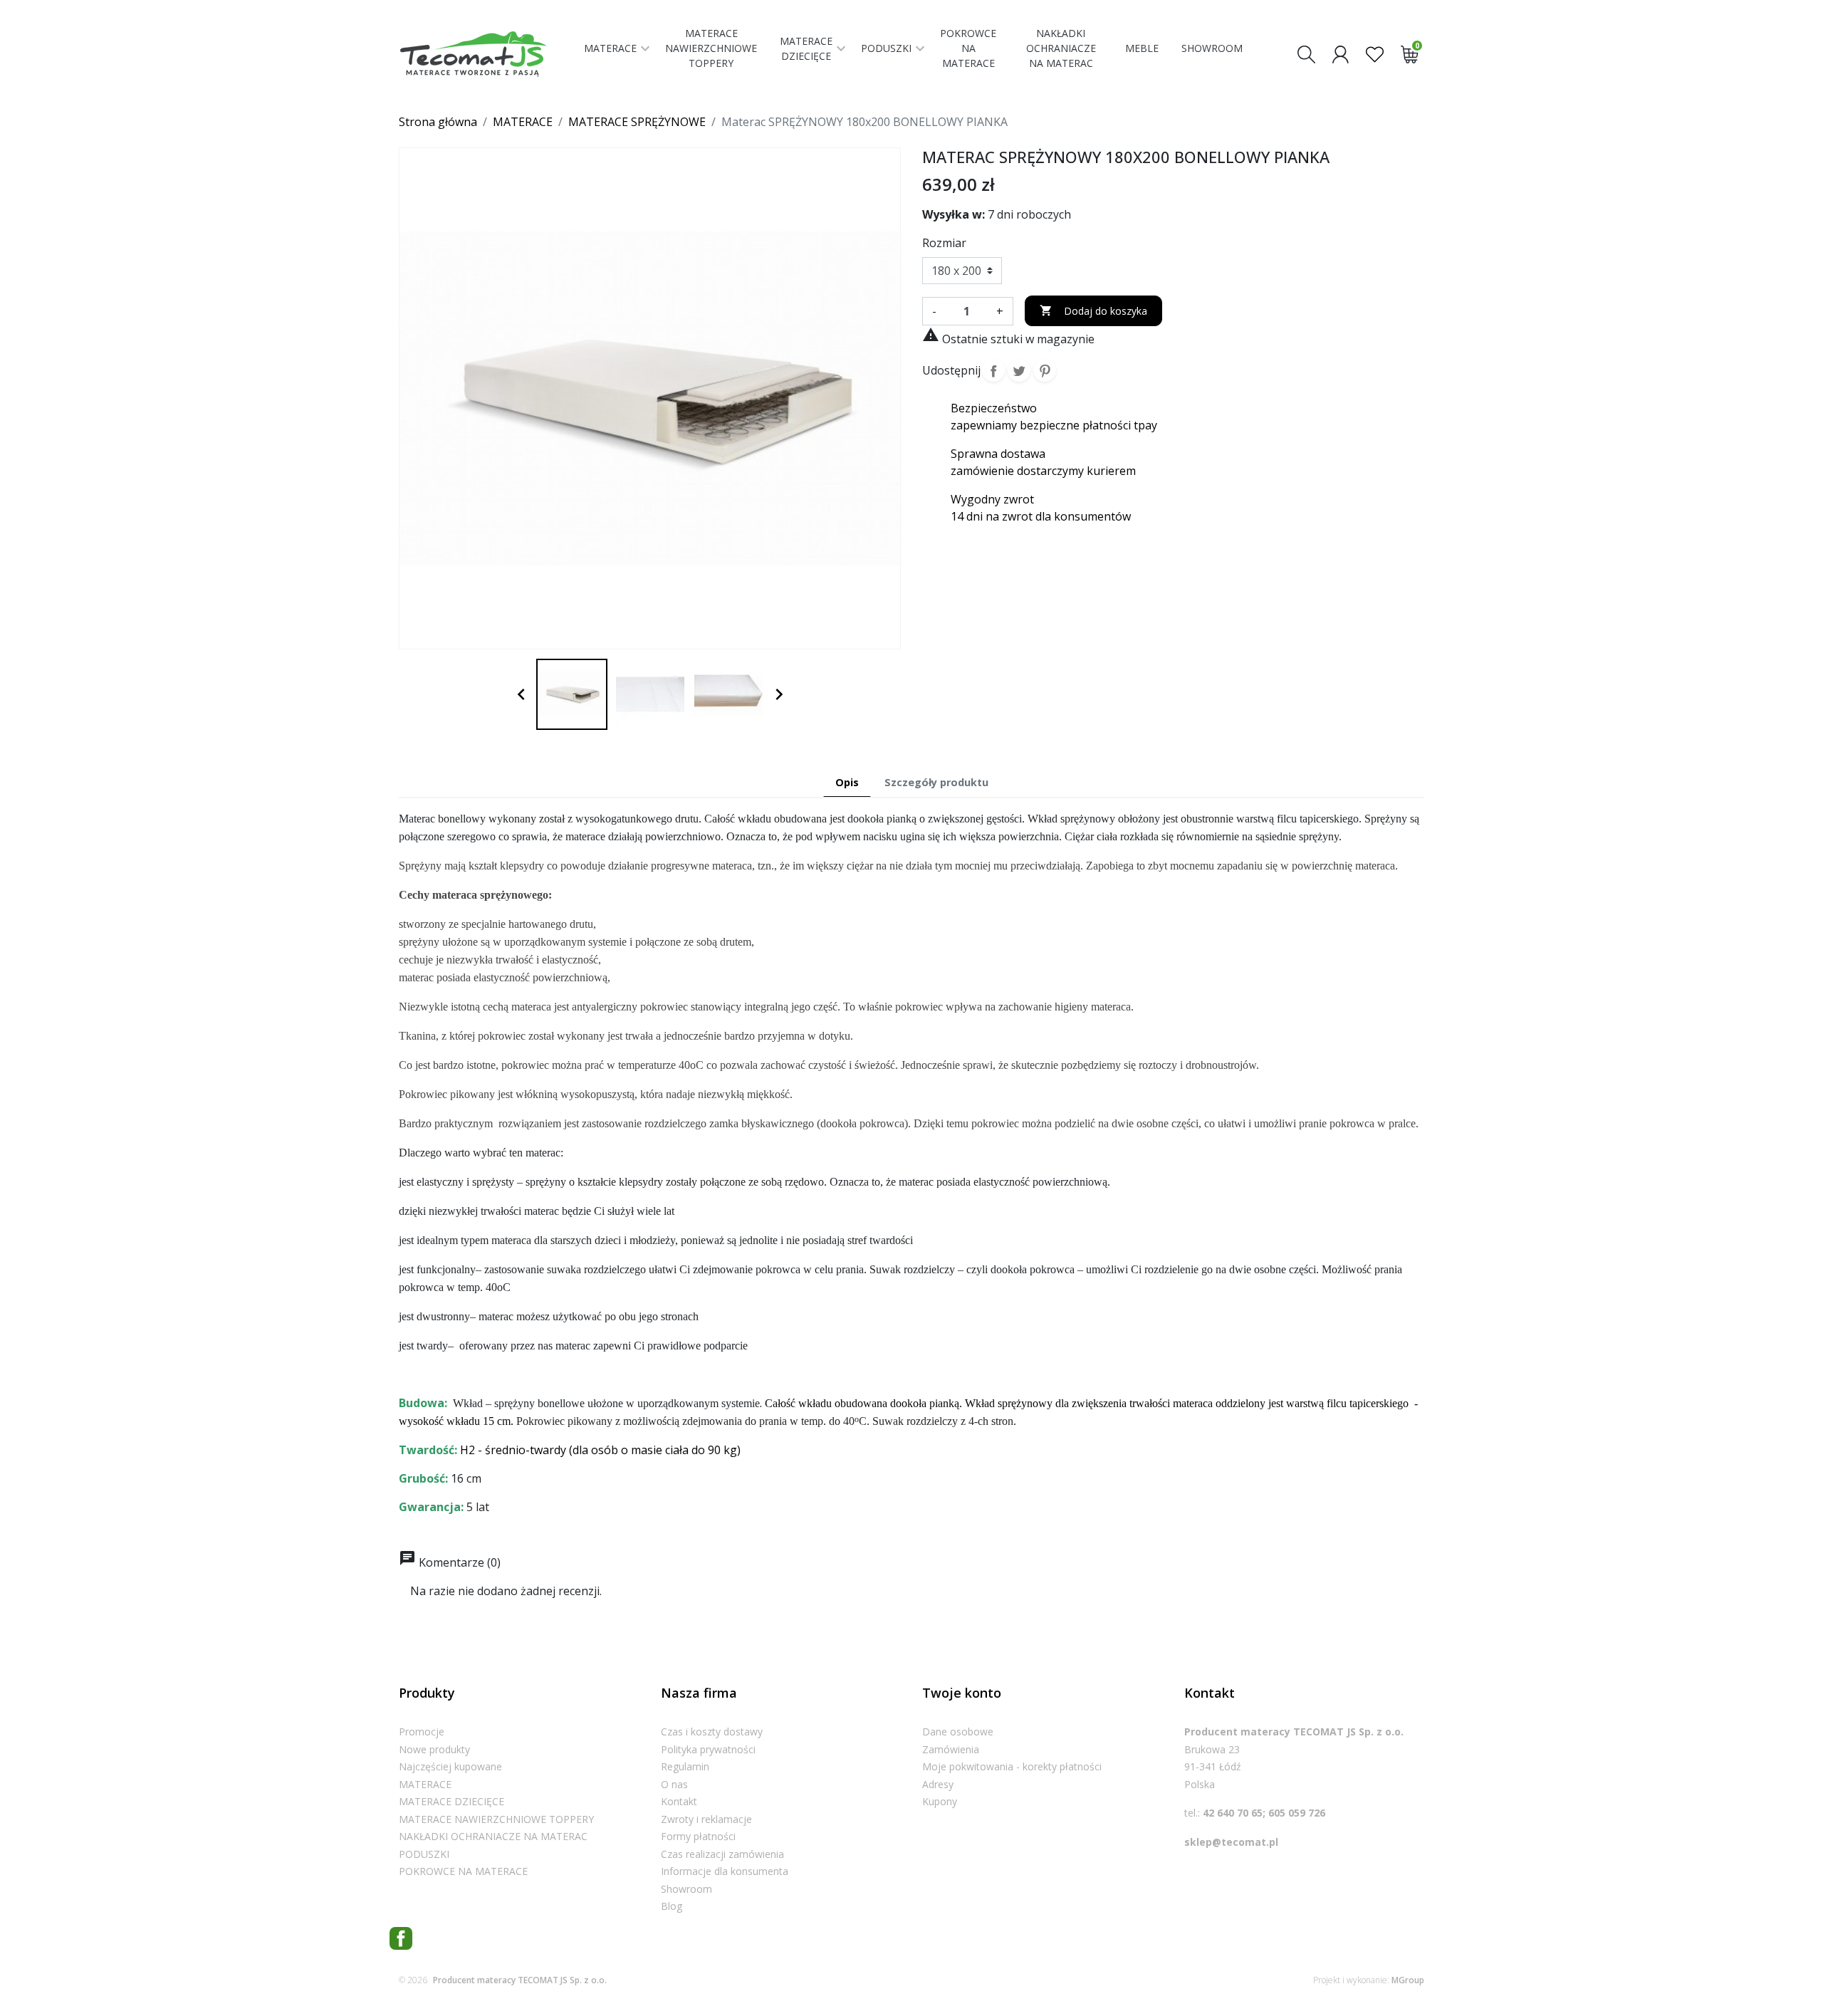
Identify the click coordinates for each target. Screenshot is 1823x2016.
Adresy (938, 1784)
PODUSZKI (424, 1854)
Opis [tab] (847, 782)
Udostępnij (993, 370)
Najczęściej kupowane (450, 1766)
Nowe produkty (434, 1749)
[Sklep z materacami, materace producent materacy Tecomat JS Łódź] (486, 54)
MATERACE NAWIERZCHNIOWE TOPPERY (496, 1819)
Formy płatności (698, 1836)
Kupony (940, 1801)
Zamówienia (951, 1749)
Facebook (401, 1938)
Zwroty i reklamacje (706, 1819)
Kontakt (679, 1801)
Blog (672, 1906)
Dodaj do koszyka (1093, 311)
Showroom (686, 1889)
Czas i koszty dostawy (712, 1732)
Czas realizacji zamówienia (722, 1854)
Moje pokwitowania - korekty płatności (1012, 1766)
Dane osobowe (958, 1732)
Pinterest (1045, 370)
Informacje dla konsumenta (725, 1871)
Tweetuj (1019, 370)
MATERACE (425, 1784)
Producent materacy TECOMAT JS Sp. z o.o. (520, 1980)
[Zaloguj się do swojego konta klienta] (1341, 53)
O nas (674, 1784)
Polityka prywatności (708, 1749)
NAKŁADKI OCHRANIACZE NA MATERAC (493, 1836)
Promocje (422, 1732)
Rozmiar (944, 243)
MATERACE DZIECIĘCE (451, 1801)
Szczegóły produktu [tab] (936, 782)
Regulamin (685, 1766)
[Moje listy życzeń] (1375, 53)
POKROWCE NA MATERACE (463, 1871)
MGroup (1408, 1980)
